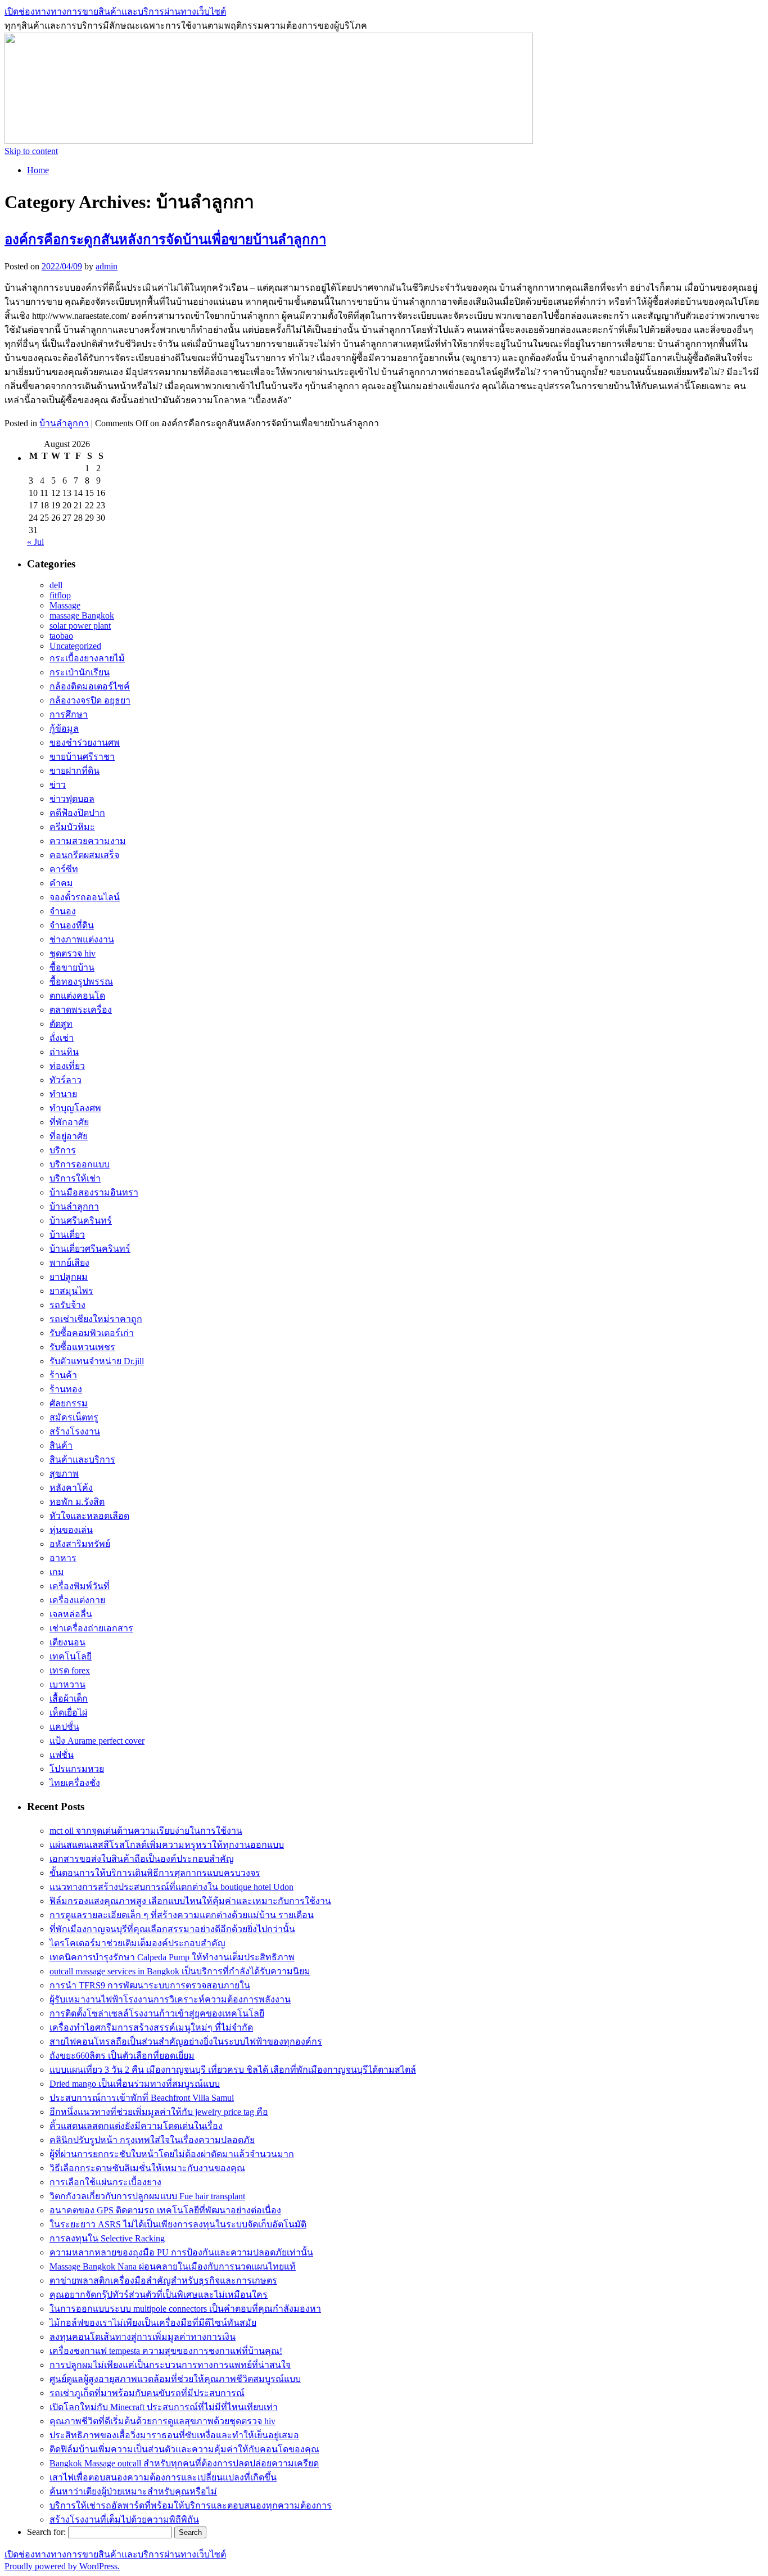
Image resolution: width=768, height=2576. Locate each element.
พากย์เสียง (69, 1263)
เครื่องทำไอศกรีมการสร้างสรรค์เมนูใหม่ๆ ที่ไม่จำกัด (151, 2027)
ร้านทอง (66, 1389)
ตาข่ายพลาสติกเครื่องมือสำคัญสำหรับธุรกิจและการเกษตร (163, 2280)
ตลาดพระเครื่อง (81, 1010)
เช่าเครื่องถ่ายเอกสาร (91, 1628)
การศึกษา (69, 714)
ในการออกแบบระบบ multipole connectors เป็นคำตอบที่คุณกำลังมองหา (185, 2309)
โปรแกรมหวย (77, 1769)
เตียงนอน (67, 1642)
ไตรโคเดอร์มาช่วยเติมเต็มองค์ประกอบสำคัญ (137, 1943)
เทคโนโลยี (71, 1656)
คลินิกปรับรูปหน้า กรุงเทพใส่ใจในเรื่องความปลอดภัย (152, 2140)
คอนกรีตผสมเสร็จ (84, 855)
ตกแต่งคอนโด (77, 996)
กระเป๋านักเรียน (80, 672)
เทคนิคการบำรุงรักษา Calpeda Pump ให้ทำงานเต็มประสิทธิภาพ (172, 1957)
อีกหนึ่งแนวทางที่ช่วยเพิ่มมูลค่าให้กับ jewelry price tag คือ (159, 2112)
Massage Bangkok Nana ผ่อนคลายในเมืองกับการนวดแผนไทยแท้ (173, 2266)
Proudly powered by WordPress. (62, 2566)
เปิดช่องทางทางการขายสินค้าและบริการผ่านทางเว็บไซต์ (115, 12)
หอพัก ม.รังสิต (77, 1502)
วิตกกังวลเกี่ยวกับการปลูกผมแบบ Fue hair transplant (147, 2196)
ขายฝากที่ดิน (74, 771)
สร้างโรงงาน (75, 1431)
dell (56, 585)
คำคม (61, 883)
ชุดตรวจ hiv (73, 953)
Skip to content (31, 151)
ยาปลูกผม (69, 1277)
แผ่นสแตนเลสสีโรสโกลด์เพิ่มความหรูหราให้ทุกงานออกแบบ (167, 1845)
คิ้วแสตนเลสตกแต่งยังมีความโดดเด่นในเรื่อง (136, 2126)
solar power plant (80, 626)
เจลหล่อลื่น (71, 1614)
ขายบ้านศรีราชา (82, 757)
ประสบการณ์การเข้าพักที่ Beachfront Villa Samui (142, 2098)
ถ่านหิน (64, 1052)
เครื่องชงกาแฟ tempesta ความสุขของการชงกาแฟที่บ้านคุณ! (166, 2351)
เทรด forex (70, 1670)
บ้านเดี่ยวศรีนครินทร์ (90, 1249)
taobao (61, 636)
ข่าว (58, 785)
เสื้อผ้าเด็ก (69, 1698)
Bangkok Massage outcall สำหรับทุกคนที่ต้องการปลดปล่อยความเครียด (184, 2463)
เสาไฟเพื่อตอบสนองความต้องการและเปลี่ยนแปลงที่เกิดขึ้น (163, 2477)
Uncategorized (75, 646)
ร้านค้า (63, 1375)
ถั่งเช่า (62, 1038)
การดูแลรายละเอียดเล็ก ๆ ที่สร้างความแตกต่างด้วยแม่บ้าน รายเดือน (182, 1915)
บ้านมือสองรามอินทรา (94, 1192)
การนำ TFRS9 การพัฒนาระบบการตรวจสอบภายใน (150, 1985)
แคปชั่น (64, 1727)
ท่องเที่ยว (67, 1066)
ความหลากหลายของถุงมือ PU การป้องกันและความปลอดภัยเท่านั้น (181, 2252)
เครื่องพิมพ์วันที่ (80, 1586)
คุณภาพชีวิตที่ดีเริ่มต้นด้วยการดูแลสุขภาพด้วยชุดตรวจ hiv (162, 2421)
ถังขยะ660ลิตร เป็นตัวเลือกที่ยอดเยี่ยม (122, 2056)
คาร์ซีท (64, 869)
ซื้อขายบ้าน (72, 967)
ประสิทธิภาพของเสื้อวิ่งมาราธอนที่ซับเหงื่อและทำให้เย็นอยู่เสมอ (174, 2435)
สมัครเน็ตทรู (74, 1417)
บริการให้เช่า (75, 1178)
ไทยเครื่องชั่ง (75, 1783)
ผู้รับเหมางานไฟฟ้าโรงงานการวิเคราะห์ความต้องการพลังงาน (170, 1999)
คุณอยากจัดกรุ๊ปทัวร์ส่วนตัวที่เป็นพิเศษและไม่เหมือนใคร (159, 2295)
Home (38, 170)
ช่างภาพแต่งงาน (82, 939)
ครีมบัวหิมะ (72, 827)
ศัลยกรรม (69, 1403)
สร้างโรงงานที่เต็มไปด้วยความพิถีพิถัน (124, 2519)
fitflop (60, 595)
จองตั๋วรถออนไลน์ (85, 897)
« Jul (35, 542)
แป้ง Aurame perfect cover (97, 1741)
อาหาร (63, 1558)
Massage (65, 605)
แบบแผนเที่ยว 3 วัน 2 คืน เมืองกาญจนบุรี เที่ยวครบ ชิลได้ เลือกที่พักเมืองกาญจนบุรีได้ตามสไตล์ (233, 2070)
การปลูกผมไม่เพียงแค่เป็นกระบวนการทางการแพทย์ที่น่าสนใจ (170, 2365)
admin (107, 266)
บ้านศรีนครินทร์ (81, 1221)
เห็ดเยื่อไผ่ (68, 1713)
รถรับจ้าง (67, 1305)
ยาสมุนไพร (71, 1291)
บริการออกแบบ (80, 1164)
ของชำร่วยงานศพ (85, 743)
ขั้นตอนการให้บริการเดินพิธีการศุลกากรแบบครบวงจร (155, 1873)
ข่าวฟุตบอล (72, 799)
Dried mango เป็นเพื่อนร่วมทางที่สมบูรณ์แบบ (135, 2084)
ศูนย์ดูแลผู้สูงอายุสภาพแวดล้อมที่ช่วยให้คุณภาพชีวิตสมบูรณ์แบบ (175, 2379)
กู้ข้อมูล (64, 728)
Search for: (46, 2532)
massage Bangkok (82, 615)
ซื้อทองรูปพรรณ (81, 982)
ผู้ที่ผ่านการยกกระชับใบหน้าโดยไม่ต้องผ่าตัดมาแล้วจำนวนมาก (172, 2154)
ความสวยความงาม (88, 841)
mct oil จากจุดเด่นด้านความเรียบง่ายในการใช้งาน (146, 1831)
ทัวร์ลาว (65, 1080)
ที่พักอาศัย (69, 1122)
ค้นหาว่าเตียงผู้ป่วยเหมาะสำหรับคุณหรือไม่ (133, 2491)
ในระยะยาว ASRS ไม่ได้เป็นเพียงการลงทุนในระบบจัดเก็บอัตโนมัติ (178, 2224)
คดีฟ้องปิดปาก (77, 813)
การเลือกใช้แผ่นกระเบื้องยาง (105, 2182)
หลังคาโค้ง (71, 1488)
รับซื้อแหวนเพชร (82, 1347)
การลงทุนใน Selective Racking (107, 2238)
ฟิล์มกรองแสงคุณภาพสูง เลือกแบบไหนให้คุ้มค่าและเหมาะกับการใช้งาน (190, 1901)
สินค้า (61, 1445)
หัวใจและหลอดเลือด (89, 1516)
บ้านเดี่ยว (67, 1235)
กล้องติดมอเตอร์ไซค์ (90, 686)
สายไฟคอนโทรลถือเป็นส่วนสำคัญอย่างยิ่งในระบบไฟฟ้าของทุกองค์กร (186, 2042)
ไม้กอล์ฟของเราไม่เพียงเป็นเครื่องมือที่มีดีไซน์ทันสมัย (153, 2323)
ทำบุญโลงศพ (75, 1108)
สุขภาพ (64, 1474)
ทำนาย (63, 1094)
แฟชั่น (62, 1755)
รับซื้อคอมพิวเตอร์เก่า (92, 1333)
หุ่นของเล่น (71, 1530)
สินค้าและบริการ (82, 1460)
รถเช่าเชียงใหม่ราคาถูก (96, 1319)
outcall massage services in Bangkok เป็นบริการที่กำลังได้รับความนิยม (180, 1971)
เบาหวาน (67, 1684)
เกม (57, 1572)
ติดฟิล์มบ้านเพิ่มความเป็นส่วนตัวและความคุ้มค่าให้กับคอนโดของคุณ (184, 2449)
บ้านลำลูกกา (64, 423)
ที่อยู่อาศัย (69, 1136)
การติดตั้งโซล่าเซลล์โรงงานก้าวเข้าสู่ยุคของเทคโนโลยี (157, 2013)
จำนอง (63, 911)
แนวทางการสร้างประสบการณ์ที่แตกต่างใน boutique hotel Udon (171, 1887)
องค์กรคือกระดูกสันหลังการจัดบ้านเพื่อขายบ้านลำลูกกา (165, 240)
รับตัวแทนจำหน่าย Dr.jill (97, 1361)
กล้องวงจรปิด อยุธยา (90, 700)
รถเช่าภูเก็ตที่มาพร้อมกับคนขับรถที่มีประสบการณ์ (147, 2393)
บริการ (63, 1150)
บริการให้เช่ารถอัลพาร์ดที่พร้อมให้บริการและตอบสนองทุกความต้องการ (191, 2505)
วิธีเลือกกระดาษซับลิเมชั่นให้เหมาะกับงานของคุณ (147, 2168)
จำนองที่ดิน (72, 925)
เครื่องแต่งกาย (77, 1600)
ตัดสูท (61, 1024)
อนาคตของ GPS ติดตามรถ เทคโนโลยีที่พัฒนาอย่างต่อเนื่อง (165, 2210)
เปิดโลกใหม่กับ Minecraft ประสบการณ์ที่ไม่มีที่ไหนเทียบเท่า (164, 2407)
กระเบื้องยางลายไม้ (87, 658)
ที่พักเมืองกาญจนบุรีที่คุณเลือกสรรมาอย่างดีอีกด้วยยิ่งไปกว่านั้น (172, 1929)
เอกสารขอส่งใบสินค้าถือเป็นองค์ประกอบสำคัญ (142, 1859)
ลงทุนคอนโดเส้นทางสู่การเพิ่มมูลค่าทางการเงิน (143, 2337)
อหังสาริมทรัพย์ (80, 1544)
